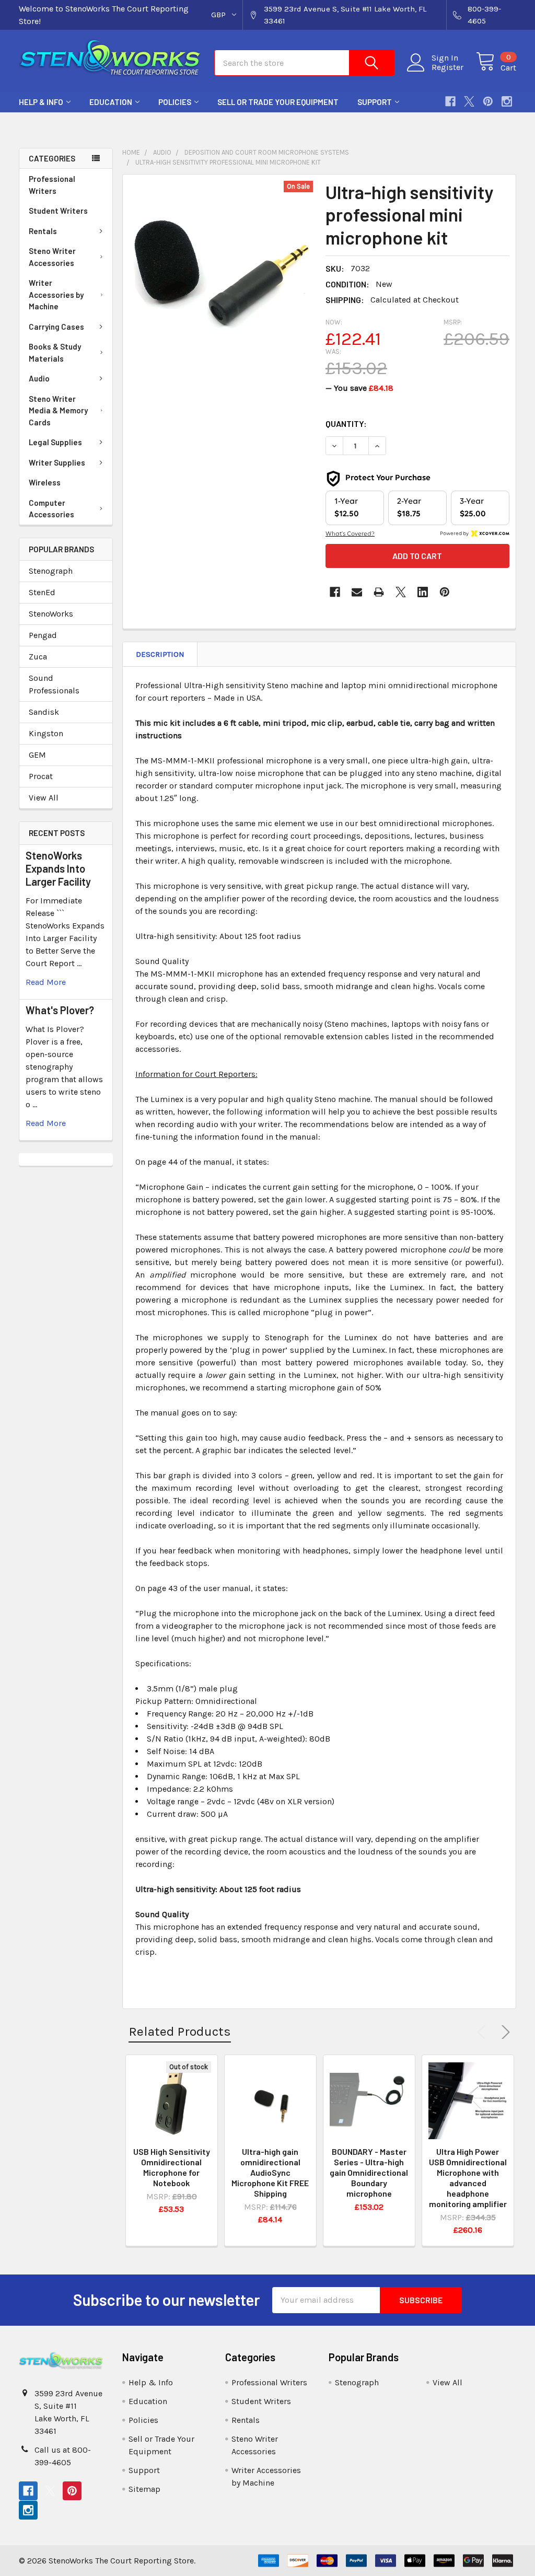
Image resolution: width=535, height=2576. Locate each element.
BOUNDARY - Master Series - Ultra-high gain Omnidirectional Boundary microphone (369, 2172)
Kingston (46, 733)
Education (111, 102)
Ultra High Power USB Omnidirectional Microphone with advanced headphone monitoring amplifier (468, 2178)
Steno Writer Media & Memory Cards (58, 410)
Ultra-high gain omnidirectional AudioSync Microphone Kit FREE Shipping (270, 2172)
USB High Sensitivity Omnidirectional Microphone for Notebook (172, 2167)
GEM (37, 755)
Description (160, 654)
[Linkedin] (423, 592)
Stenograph (51, 571)
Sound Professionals (54, 684)
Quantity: (346, 423)
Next (504, 2032)
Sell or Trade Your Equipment (278, 102)
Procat (41, 776)
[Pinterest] (488, 101)
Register (447, 67)
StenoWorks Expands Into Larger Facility (58, 868)
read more (46, 982)
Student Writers (58, 211)
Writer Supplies (57, 462)
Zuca (38, 657)
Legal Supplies (55, 442)
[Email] (357, 592)
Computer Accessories (51, 509)
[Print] (379, 592)
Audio (39, 378)
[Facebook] (450, 101)
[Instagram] (507, 101)
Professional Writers (52, 185)
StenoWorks (51, 614)
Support (375, 102)
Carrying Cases (56, 327)
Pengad (43, 635)
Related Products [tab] (180, 2031)
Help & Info (41, 102)
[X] (469, 101)
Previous (484, 2032)
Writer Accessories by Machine (56, 294)
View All (44, 798)
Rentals (43, 231)
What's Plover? (60, 1010)
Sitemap (144, 2489)
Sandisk (44, 712)
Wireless (45, 482)
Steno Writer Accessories (52, 257)
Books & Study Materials (55, 352)
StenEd (42, 592)
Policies (175, 102)
